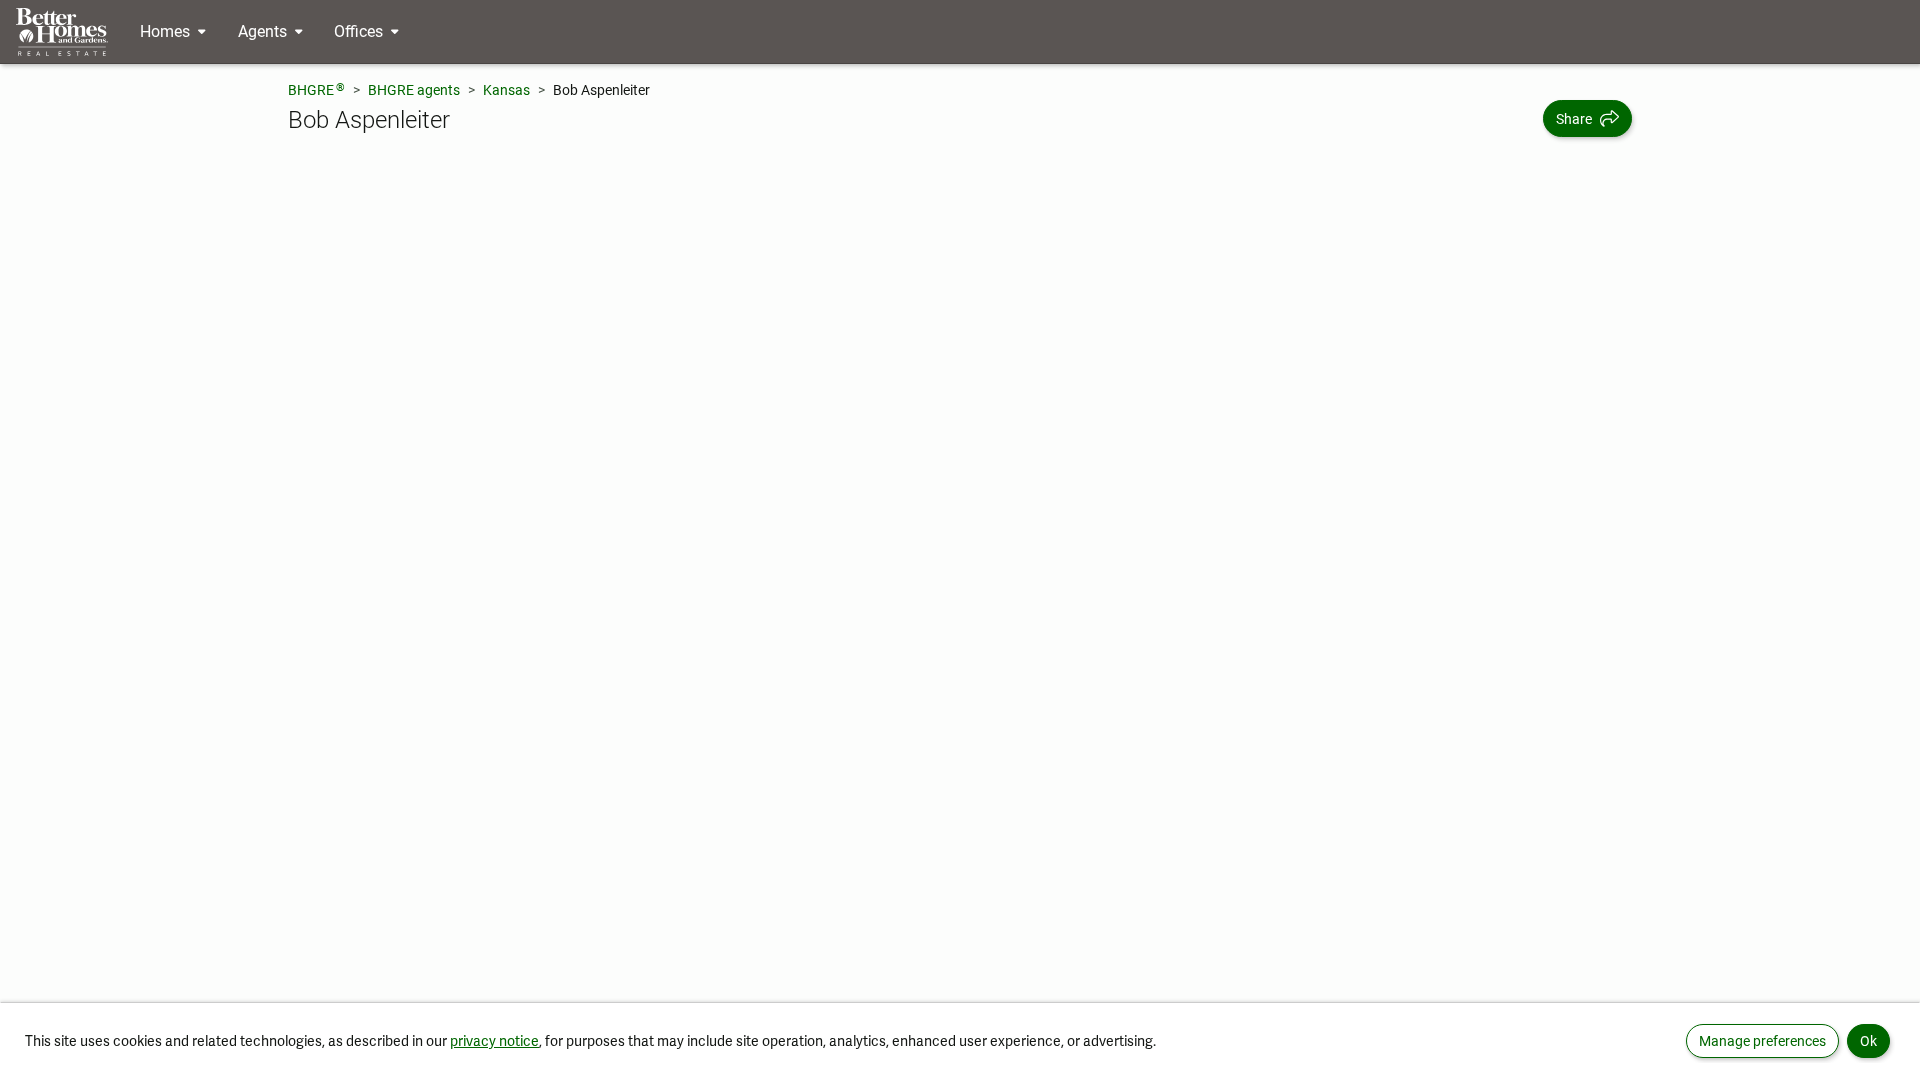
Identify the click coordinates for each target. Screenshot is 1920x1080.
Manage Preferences (1762, 1041)
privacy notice (494, 1041)
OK (1868, 1041)
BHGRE (316, 89)
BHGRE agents (414, 90)
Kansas (506, 90)
